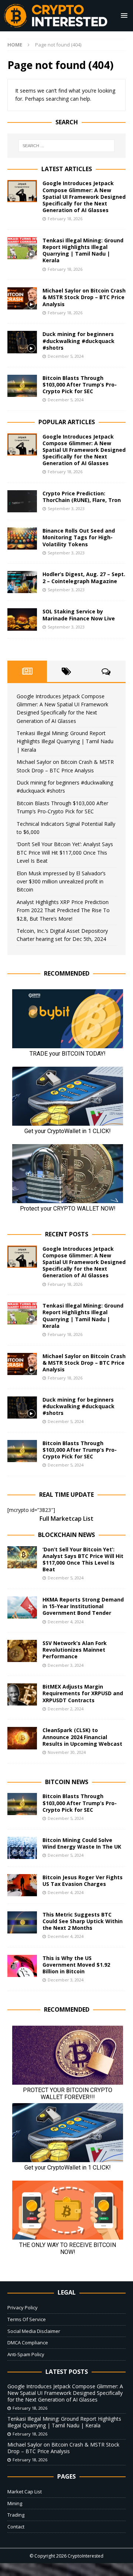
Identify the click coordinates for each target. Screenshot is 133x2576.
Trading (16, 2515)
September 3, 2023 (66, 508)
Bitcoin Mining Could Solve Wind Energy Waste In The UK (82, 1843)
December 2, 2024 (66, 1709)
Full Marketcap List (66, 1519)
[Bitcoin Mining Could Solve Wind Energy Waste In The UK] (22, 1848)
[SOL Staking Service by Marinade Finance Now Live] (22, 619)
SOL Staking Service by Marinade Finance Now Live (79, 615)
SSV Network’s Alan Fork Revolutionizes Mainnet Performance (75, 1650)
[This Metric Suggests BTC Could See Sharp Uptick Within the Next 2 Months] (22, 1922)
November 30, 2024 (67, 1752)
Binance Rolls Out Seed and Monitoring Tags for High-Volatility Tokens (79, 537)
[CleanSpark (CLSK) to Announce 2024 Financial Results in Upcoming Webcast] (22, 1738)
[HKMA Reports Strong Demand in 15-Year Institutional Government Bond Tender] (22, 1607)
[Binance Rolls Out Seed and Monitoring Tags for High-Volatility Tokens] (22, 539)
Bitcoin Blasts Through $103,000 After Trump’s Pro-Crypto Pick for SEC (80, 385)
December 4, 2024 (66, 1622)
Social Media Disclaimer (34, 2331)
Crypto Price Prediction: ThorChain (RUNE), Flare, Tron (82, 497)
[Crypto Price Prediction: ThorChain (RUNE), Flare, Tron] (22, 501)
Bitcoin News (67, 1782)
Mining (15, 2503)
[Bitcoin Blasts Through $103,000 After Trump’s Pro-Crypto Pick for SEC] (22, 386)
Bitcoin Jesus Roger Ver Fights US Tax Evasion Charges (83, 1881)
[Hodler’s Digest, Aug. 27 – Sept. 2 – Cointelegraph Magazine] (22, 582)
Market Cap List (25, 2492)
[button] (123, 15)
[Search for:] (66, 146)
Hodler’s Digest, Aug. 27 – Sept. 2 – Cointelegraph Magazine (84, 577)
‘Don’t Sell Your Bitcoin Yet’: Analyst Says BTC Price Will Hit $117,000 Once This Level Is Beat (65, 852)
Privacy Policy (23, 2307)
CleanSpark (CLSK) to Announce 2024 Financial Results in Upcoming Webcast (82, 1737)
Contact (16, 2527)
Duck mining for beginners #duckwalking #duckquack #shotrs (79, 341)
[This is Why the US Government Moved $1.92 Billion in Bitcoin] (22, 1966)
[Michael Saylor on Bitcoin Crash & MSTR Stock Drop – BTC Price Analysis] (22, 298)
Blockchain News (66, 1535)
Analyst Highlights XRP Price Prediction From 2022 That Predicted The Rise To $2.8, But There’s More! (63, 910)
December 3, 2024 (66, 1665)
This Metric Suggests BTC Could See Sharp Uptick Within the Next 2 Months (83, 1921)
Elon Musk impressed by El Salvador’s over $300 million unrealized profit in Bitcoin (61, 882)
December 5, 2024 (66, 356)
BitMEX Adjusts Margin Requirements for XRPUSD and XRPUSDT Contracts (83, 1693)
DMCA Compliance (28, 2343)
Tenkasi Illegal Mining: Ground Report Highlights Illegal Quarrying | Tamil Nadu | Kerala (83, 250)
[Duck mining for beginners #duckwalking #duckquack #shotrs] (22, 342)
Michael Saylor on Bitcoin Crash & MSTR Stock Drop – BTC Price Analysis (84, 297)
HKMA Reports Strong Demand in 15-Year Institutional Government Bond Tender (83, 1606)
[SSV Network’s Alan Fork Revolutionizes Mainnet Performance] (22, 1651)
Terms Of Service (27, 2319)
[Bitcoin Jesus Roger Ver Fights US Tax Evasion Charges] (22, 1885)
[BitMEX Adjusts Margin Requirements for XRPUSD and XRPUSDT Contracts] (22, 1694)
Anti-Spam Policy (26, 2354)
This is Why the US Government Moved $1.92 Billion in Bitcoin (76, 1965)
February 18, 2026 (65, 219)
